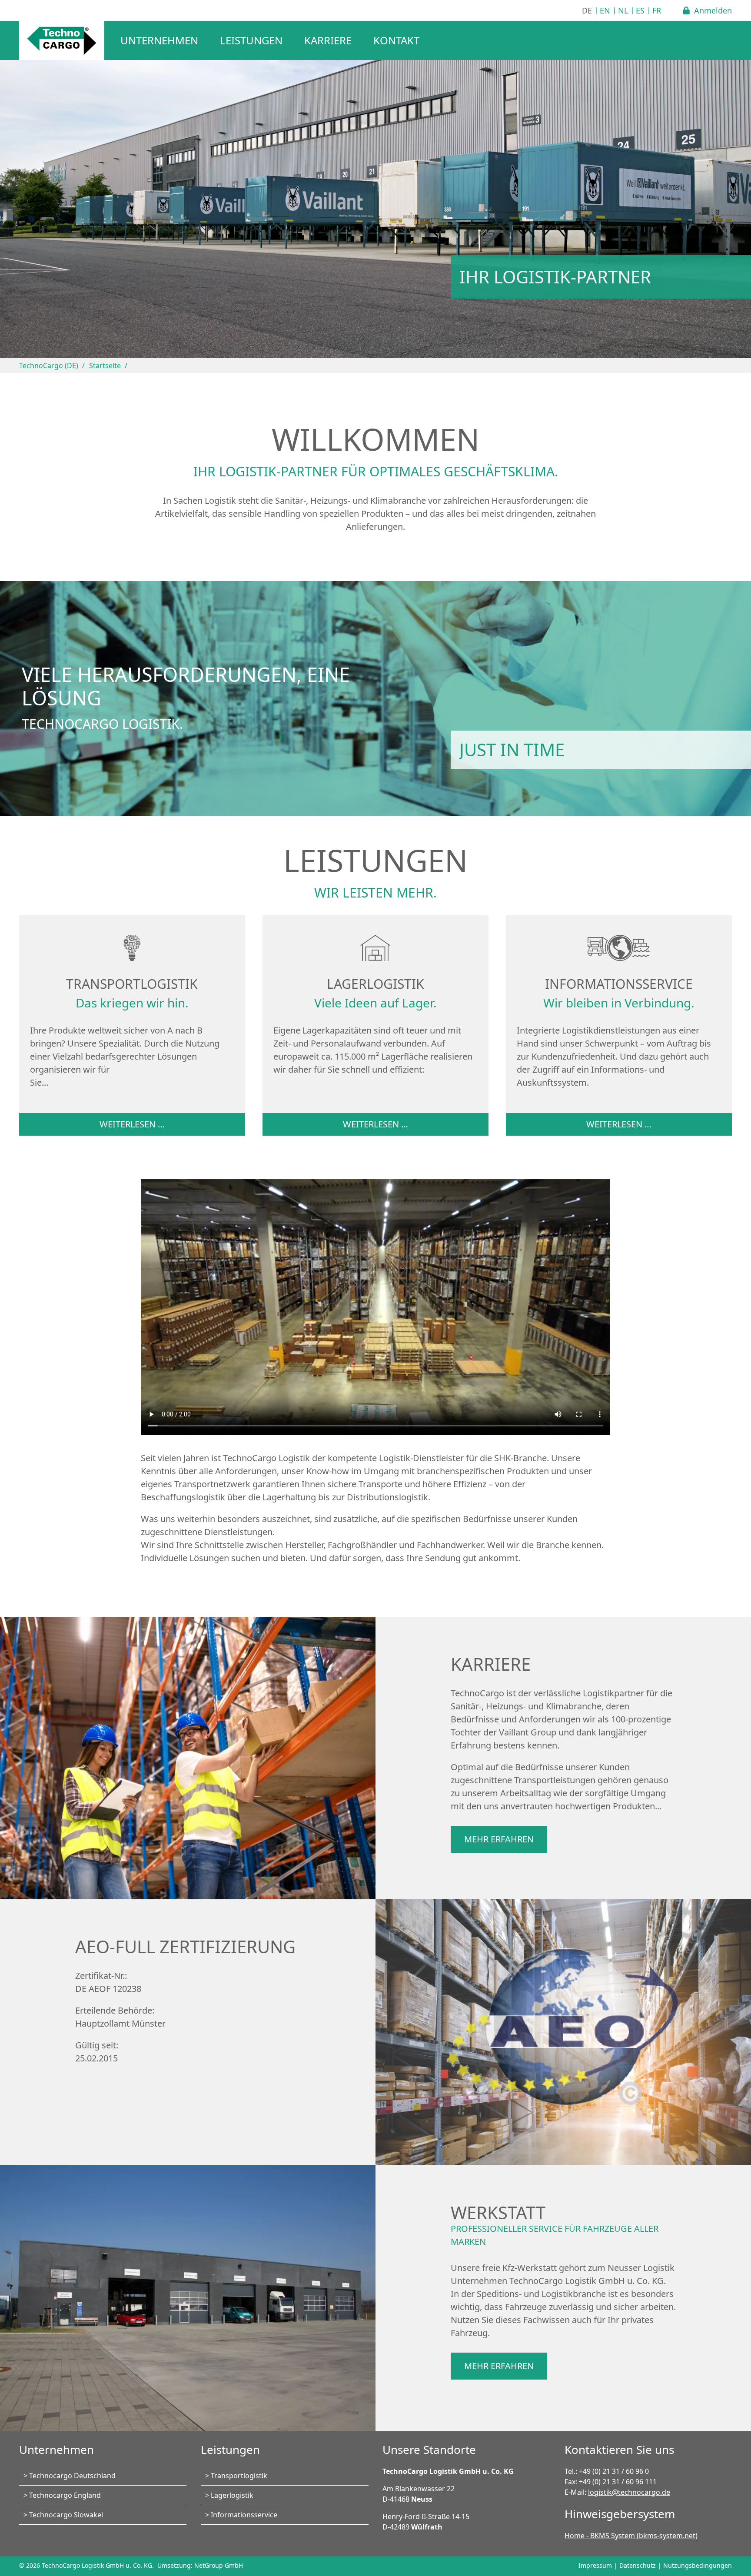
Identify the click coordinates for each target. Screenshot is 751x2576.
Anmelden (713, 10)
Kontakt (396, 40)
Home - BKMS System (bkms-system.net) (631, 2536)
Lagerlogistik (232, 2495)
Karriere (328, 40)
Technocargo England (65, 2495)
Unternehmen (159, 40)
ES (640, 10)
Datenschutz (638, 2565)
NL (623, 10)
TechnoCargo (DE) (49, 366)
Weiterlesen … (132, 1124)
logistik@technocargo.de (629, 2492)
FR (657, 10)
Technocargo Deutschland (72, 2476)
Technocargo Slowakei (66, 2515)
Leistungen (251, 40)
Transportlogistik (239, 2476)
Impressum (595, 2565)
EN (605, 10)
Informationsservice (244, 2515)
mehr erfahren (499, 1839)
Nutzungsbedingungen (698, 2565)
